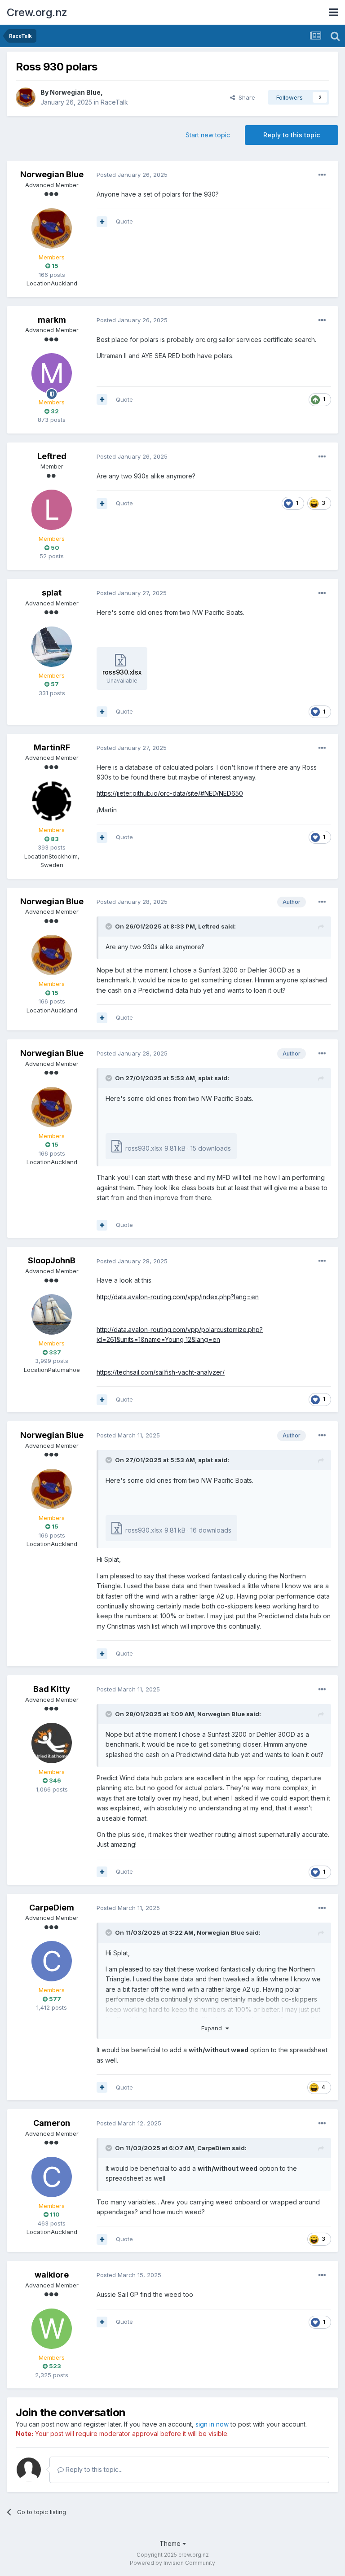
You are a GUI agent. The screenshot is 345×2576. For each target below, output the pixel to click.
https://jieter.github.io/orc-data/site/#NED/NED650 (170, 793)
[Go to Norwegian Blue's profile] (26, 97)
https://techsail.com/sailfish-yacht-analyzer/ (161, 1372)
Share (245, 97)
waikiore (52, 2275)
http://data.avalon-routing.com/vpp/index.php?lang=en (178, 1297)
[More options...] (322, 175)
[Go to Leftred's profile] (52, 510)
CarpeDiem (52, 1908)
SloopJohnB (52, 1260)
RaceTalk (114, 102)
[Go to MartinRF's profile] (52, 801)
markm (52, 320)
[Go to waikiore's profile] (52, 2329)
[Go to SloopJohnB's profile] (52, 1314)
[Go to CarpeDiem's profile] (52, 1961)
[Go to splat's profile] (52, 647)
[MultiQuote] (102, 222)
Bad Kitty (52, 1689)
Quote (124, 221)
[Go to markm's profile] (52, 373)
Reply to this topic (292, 135)
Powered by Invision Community (172, 2563)
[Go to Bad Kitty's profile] (52, 1743)
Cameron (52, 2123)
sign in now (212, 2424)
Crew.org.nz (37, 12)
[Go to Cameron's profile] (52, 2177)
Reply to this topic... (93, 2469)
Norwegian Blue (75, 92)
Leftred (52, 456)
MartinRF (52, 747)
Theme (171, 2543)
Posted (132, 175)
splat (52, 593)
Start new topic (208, 135)
